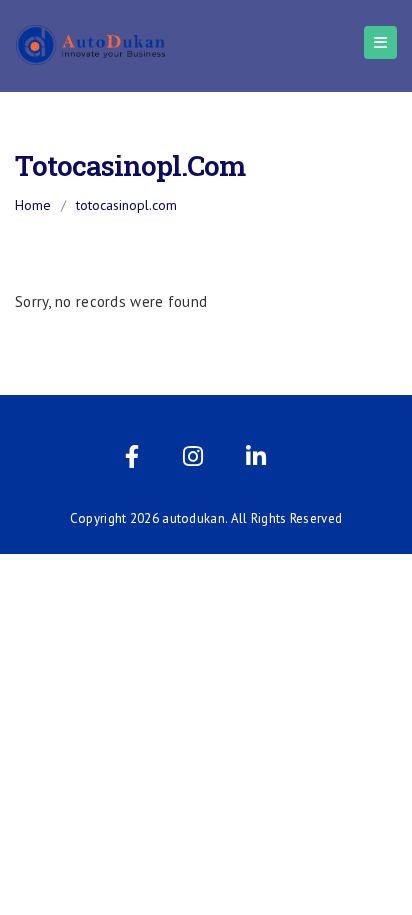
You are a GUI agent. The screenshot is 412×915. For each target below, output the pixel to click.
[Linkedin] (256, 460)
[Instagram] (193, 460)
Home (33, 205)
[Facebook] (132, 460)
